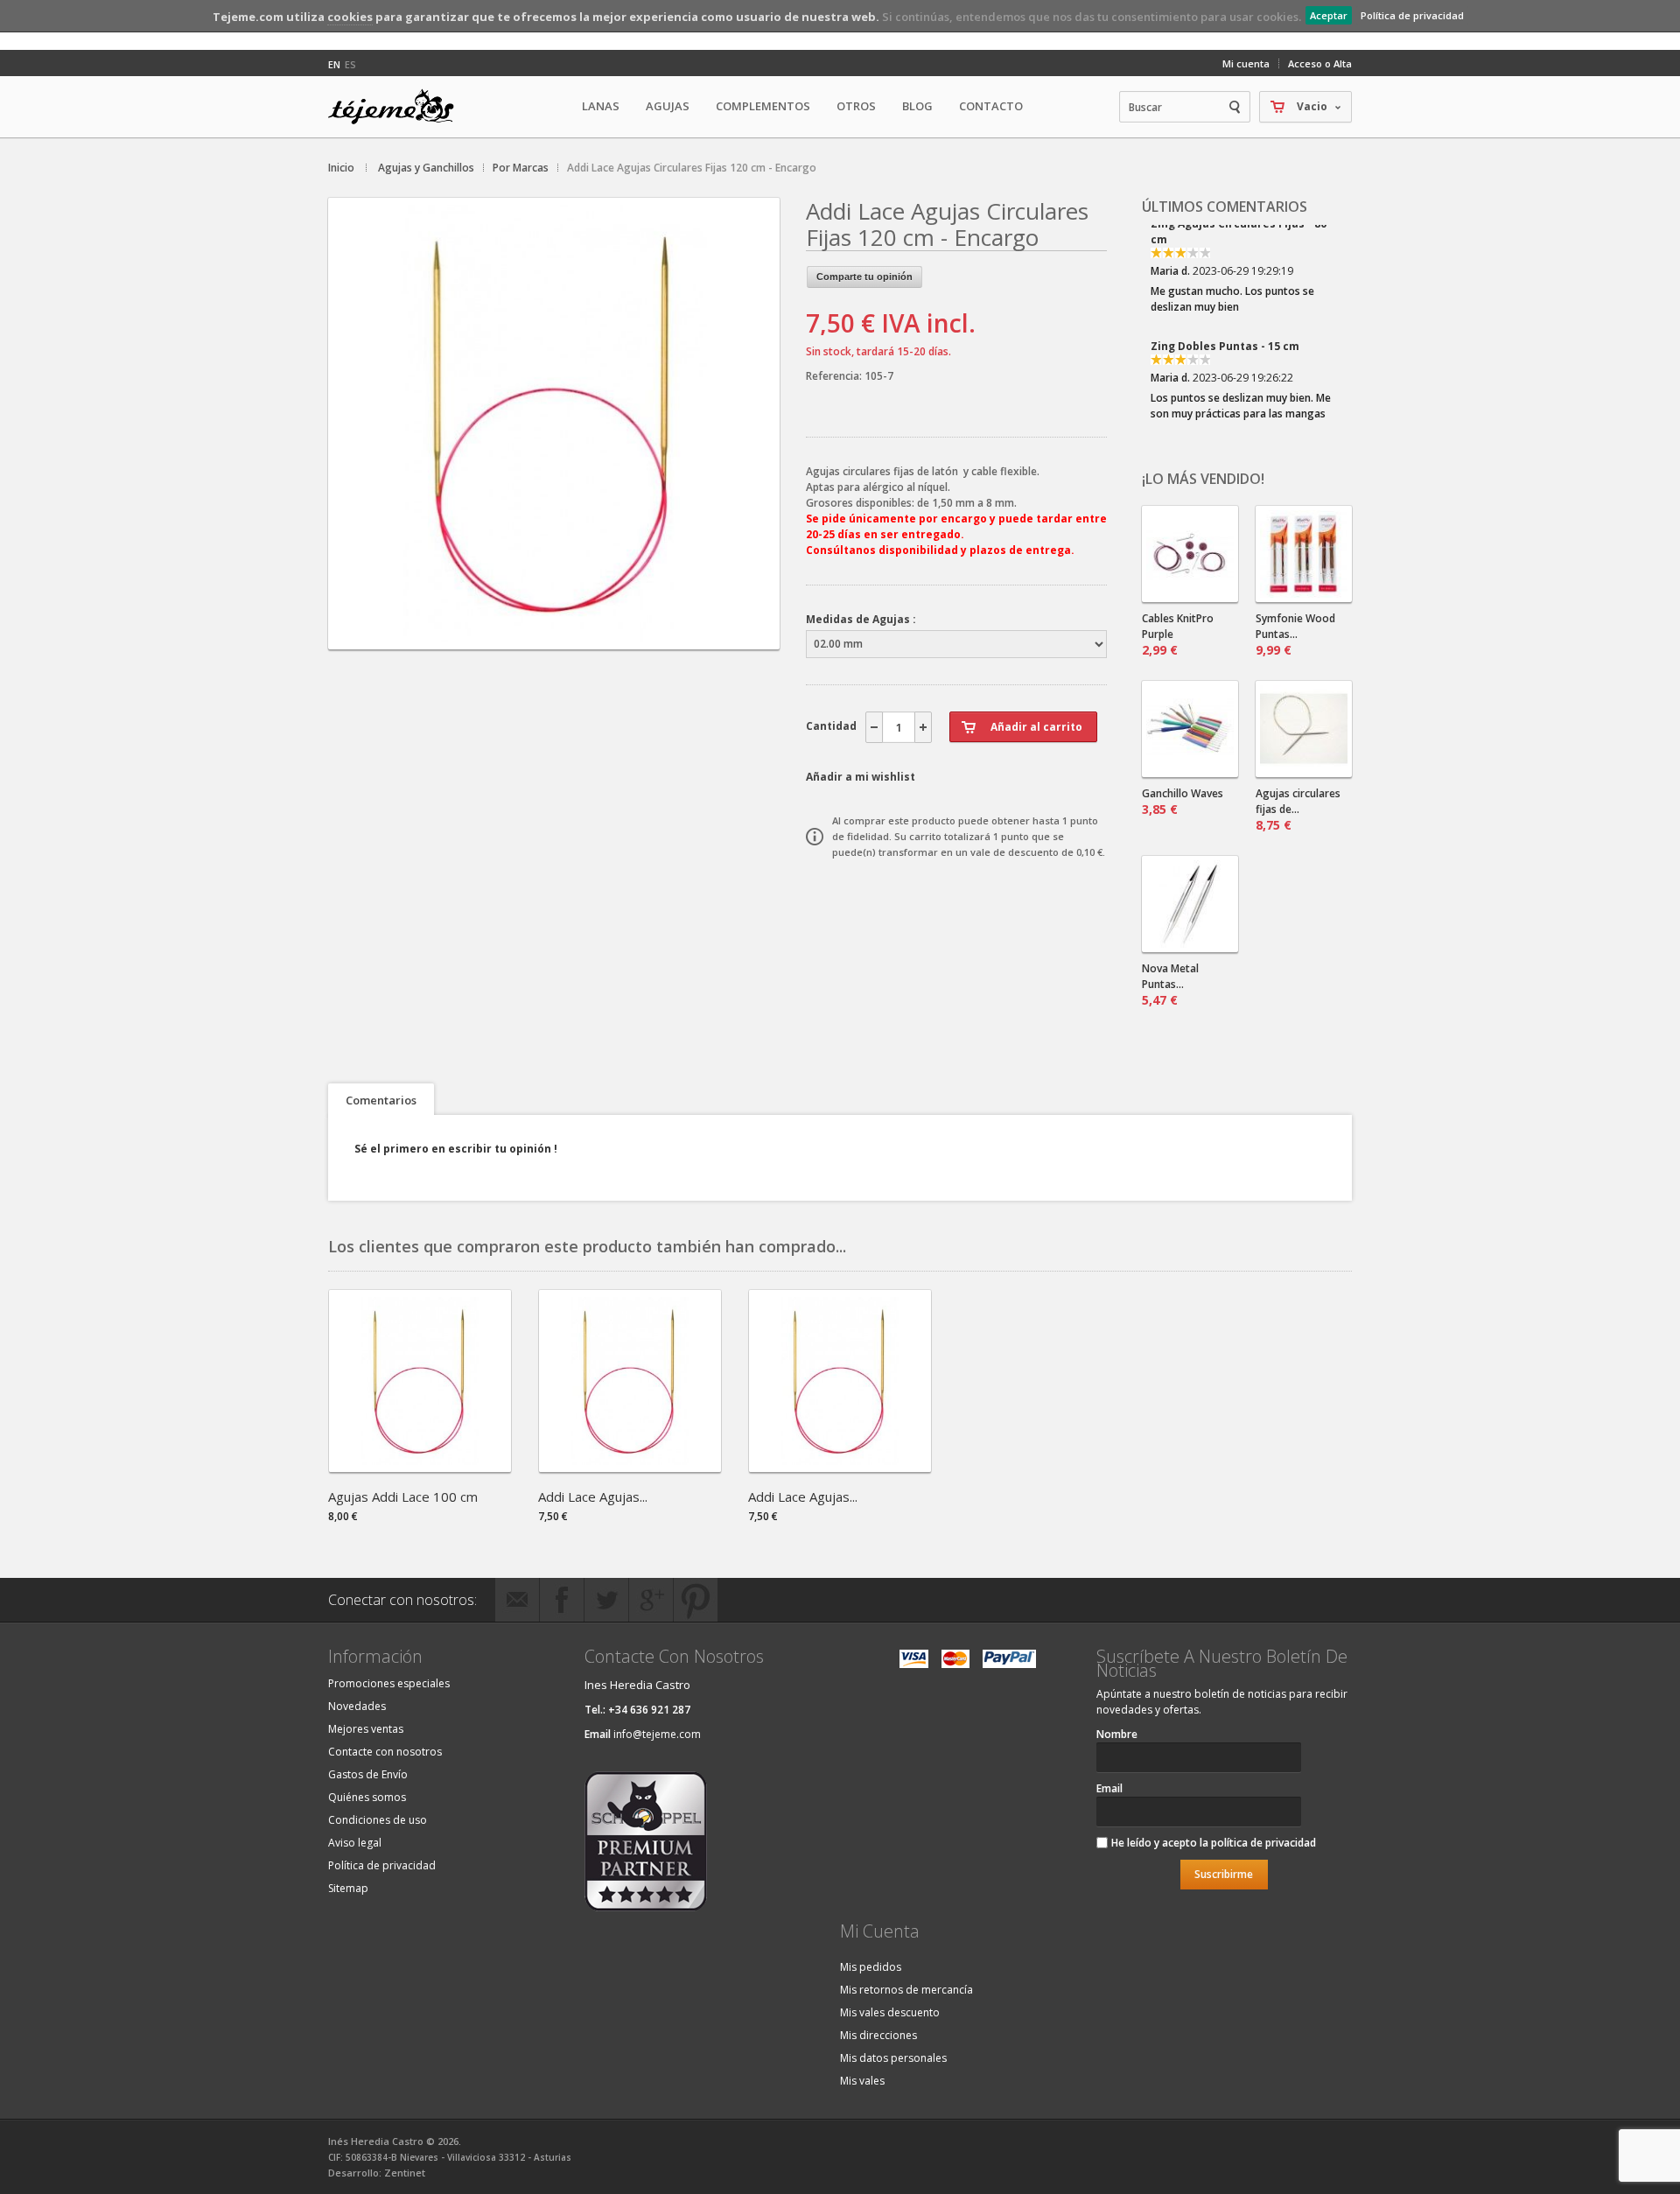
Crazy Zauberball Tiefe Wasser (1237, 372)
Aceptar (1329, 15)
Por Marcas (521, 168)
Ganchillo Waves (1183, 802)
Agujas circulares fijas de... (1298, 810)
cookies (350, 17)
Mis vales (862, 2081)
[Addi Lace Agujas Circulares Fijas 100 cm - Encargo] (630, 1466)
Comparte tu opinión (864, 277)
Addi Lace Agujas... (593, 1497)
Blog (917, 106)
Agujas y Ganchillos (426, 168)
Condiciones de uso (378, 1820)
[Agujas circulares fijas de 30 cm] (1304, 729)
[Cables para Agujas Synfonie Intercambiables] (1190, 554)
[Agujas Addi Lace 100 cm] (420, 1466)
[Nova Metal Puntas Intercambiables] (1190, 904)
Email (1109, 1788)
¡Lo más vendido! (1203, 479)
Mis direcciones (878, 2035)
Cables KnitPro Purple (1178, 634)
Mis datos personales (893, 2058)
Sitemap (348, 1888)
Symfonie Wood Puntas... (1295, 634)
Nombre (1117, 1734)
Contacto (991, 106)
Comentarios (381, 1100)
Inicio (341, 168)
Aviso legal (355, 1843)
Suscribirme (1224, 1874)
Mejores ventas (366, 1729)
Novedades (357, 1706)
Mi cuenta (1246, 63)
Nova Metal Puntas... (1170, 985)
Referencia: (835, 376)
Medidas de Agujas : (861, 619)
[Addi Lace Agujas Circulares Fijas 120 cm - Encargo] (554, 634)
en (334, 64)
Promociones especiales (389, 1683)
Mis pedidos (871, 1967)
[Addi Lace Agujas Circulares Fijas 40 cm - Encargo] (840, 1466)
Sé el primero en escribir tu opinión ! (456, 1149)
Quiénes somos (367, 1797)
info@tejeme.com (657, 1734)
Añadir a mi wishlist (861, 777)
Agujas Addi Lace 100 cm (403, 1497)
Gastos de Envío (368, 1774)
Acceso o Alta (1320, 63)
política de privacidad (1263, 1843)
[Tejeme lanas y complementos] (398, 107)
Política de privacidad (1412, 15)
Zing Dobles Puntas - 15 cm (1225, 250)
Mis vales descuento (890, 2012)
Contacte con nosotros (385, 1752)
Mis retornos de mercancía (906, 1990)
